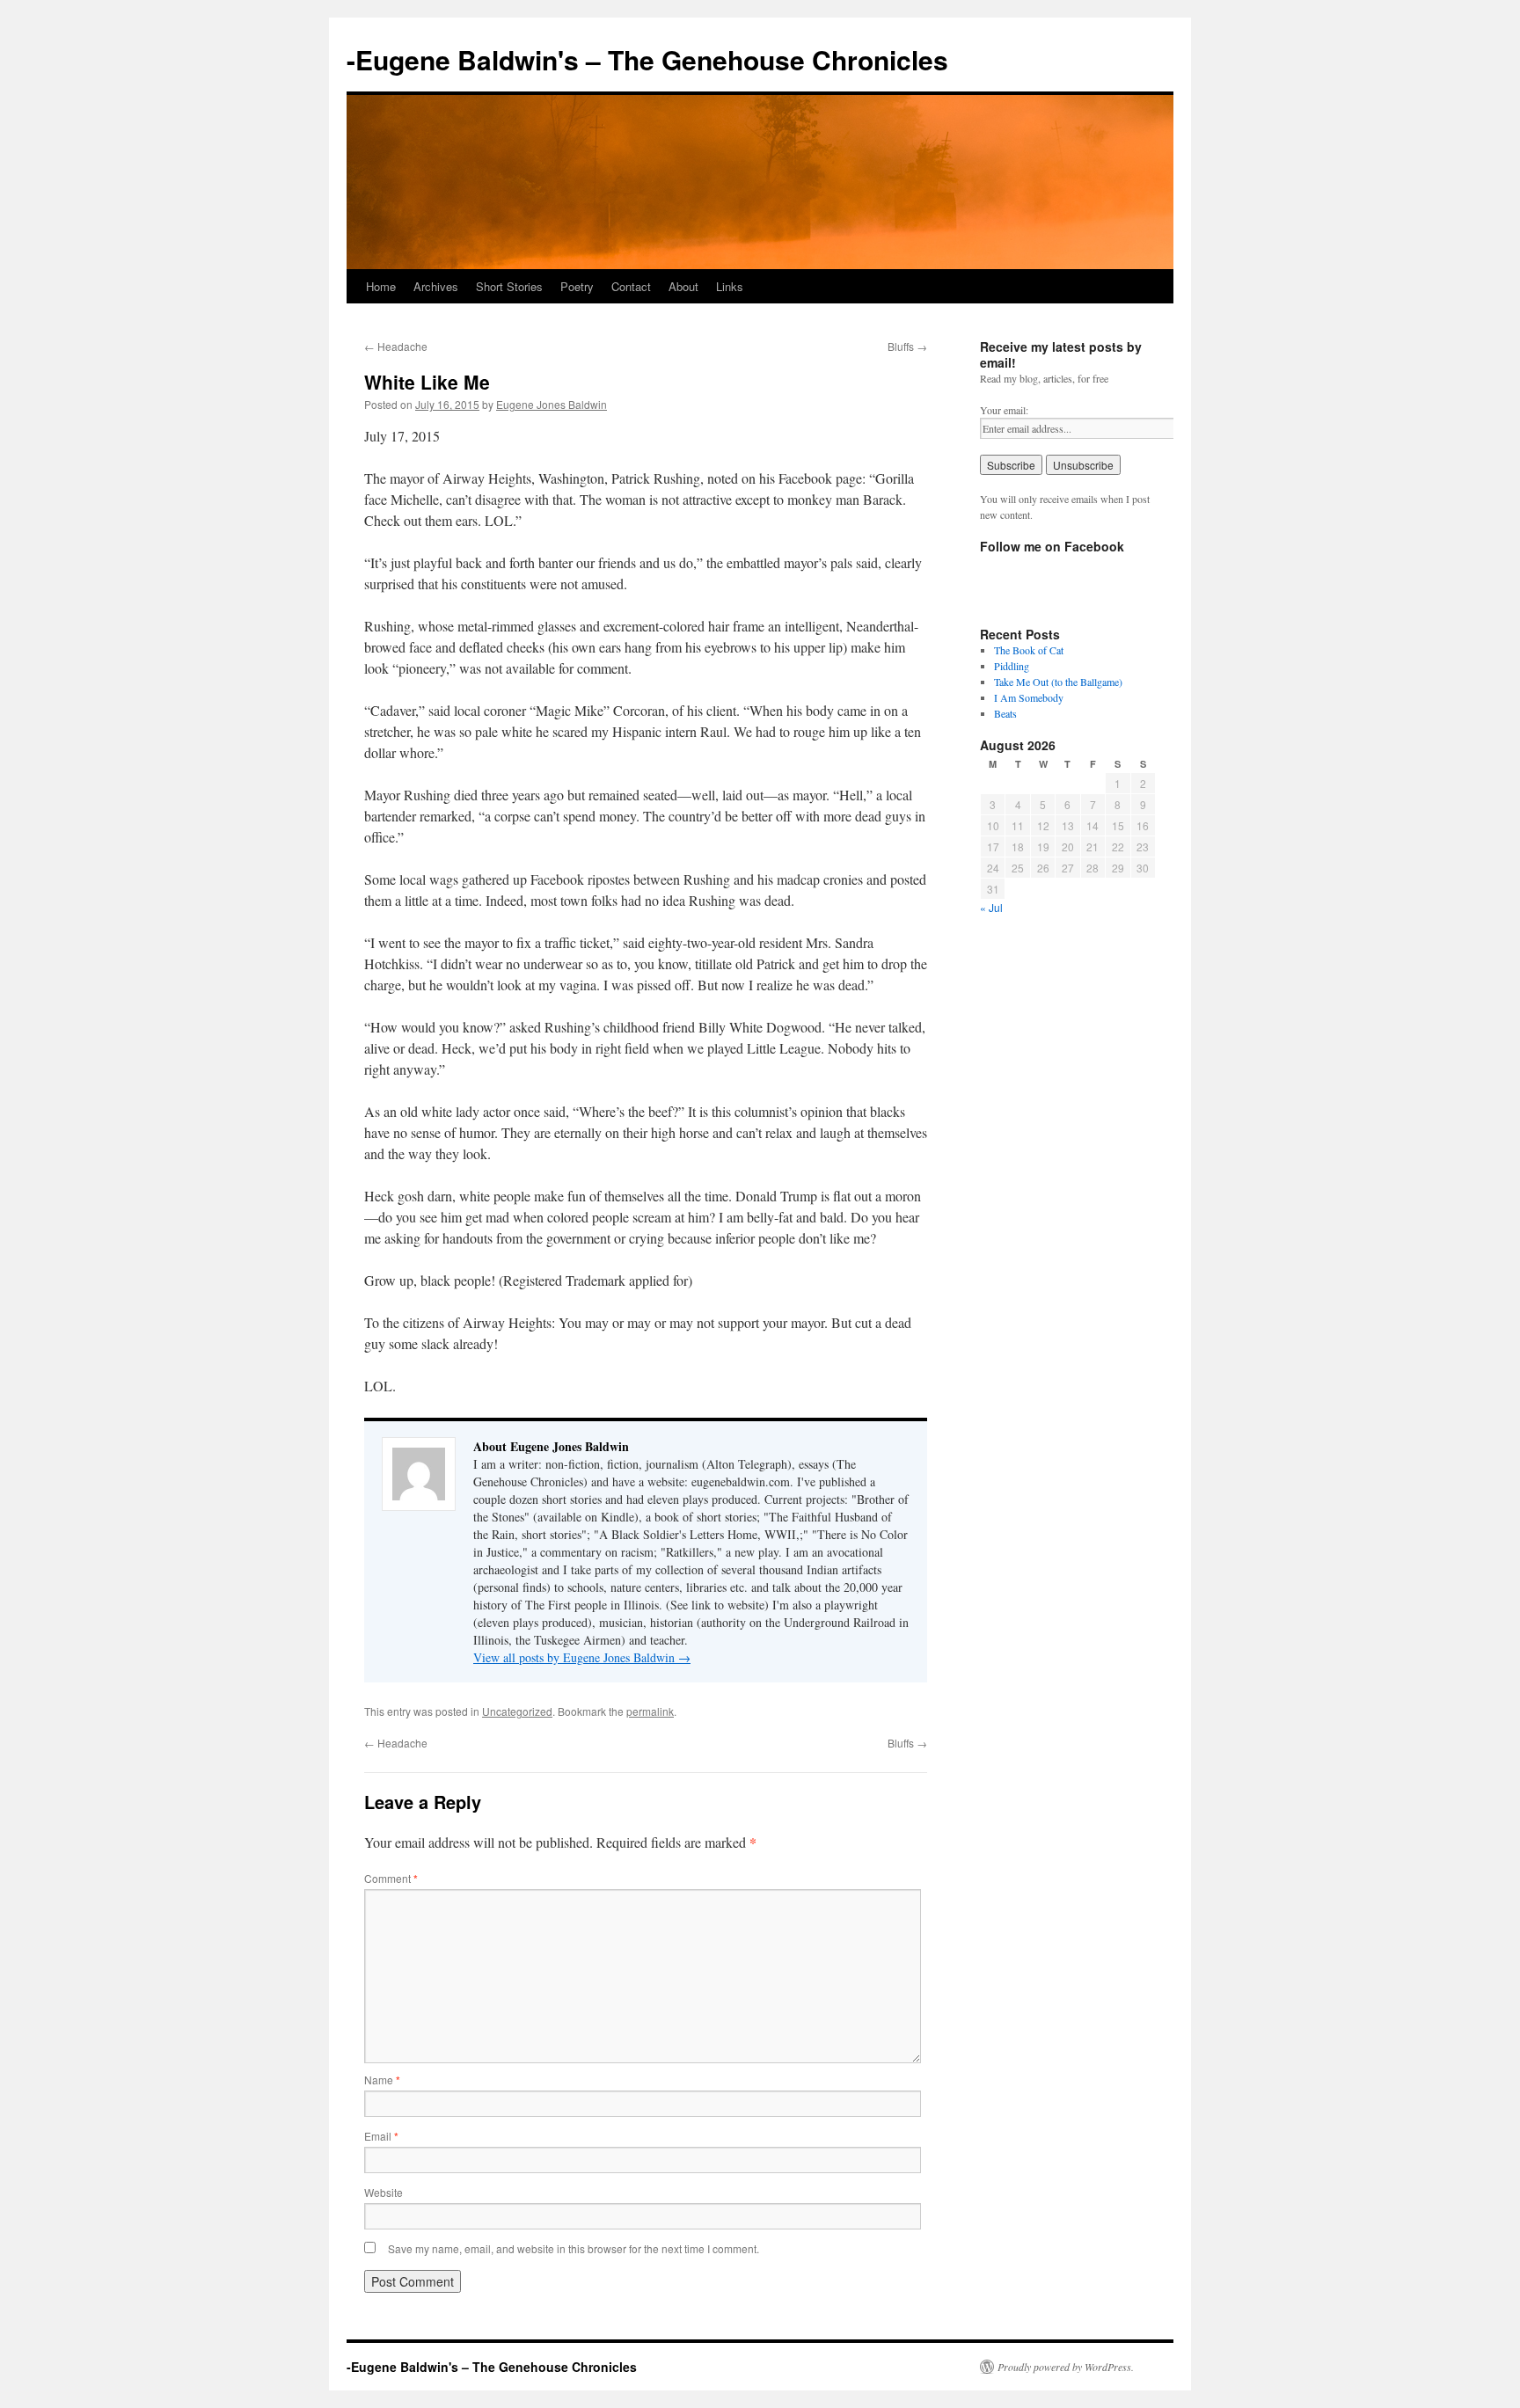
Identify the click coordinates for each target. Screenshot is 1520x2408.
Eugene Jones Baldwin (552, 404)
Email (381, 2136)
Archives (436, 286)
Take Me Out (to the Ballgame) (1058, 682)
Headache (396, 346)
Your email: (1004, 410)
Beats (1005, 713)
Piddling (1012, 666)
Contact (631, 286)
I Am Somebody (1029, 697)
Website (384, 2192)
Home (381, 286)
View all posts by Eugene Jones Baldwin (582, 1657)
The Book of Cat (1029, 650)
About (683, 286)
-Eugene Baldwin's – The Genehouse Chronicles (647, 59)
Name (382, 2080)
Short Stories (509, 286)
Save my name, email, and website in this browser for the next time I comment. (574, 2248)
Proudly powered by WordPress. (1066, 2367)
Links (730, 286)
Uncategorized (517, 1711)
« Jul (991, 907)
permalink (650, 1711)
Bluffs (907, 346)
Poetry (577, 286)
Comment (391, 1878)
